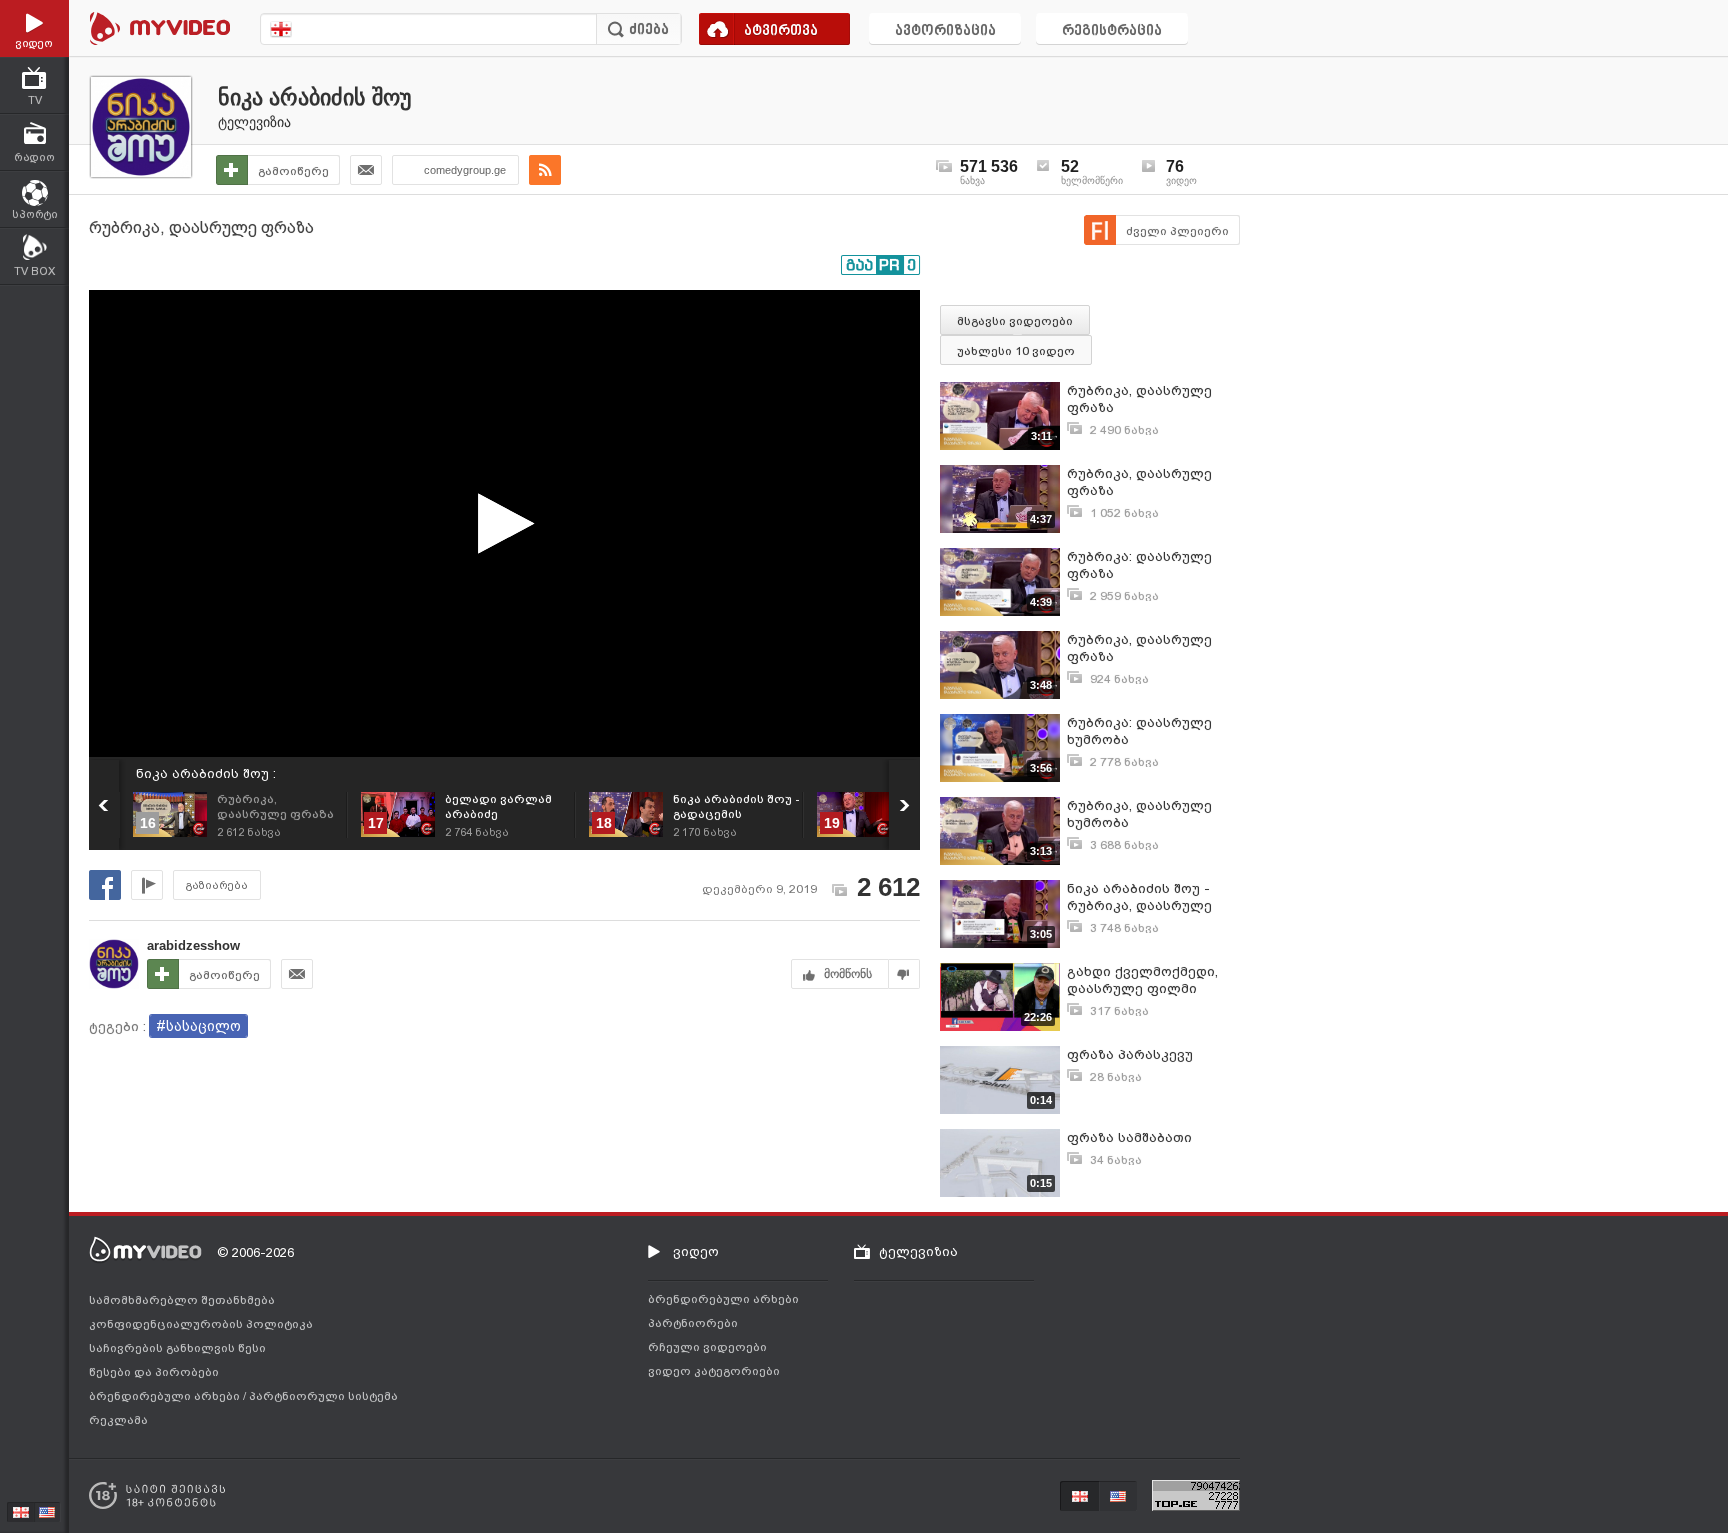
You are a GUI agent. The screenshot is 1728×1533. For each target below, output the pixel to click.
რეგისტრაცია (1112, 31)
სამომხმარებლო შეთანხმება (182, 1300)
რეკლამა (118, 1420)
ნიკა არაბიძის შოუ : (206, 773)
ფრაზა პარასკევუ (1130, 1054)
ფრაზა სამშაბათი (1129, 1137)
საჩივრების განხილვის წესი (177, 1348)
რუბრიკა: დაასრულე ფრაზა (1139, 565)
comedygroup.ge (465, 170)
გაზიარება (217, 885)
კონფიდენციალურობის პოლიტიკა (201, 1324)
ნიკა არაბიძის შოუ (315, 97)
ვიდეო (696, 1251)
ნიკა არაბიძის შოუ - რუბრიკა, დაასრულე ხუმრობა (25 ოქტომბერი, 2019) (1153, 897)
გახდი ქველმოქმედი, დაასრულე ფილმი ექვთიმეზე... (1142, 980)
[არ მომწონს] (904, 974)
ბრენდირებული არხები (166, 1396)
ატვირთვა (781, 31)
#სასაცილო (198, 1026)
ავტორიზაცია (945, 31)
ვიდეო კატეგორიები (714, 1371)
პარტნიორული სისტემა (323, 1396)
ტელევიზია (254, 122)
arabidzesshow (193, 945)
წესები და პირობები (154, 1372)
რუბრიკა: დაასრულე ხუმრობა (1139, 731)
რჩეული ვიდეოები (707, 1347)
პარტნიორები (693, 1323)
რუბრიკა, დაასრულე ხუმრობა (1139, 814)
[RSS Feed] (545, 170)
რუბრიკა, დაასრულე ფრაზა (1139, 399)
